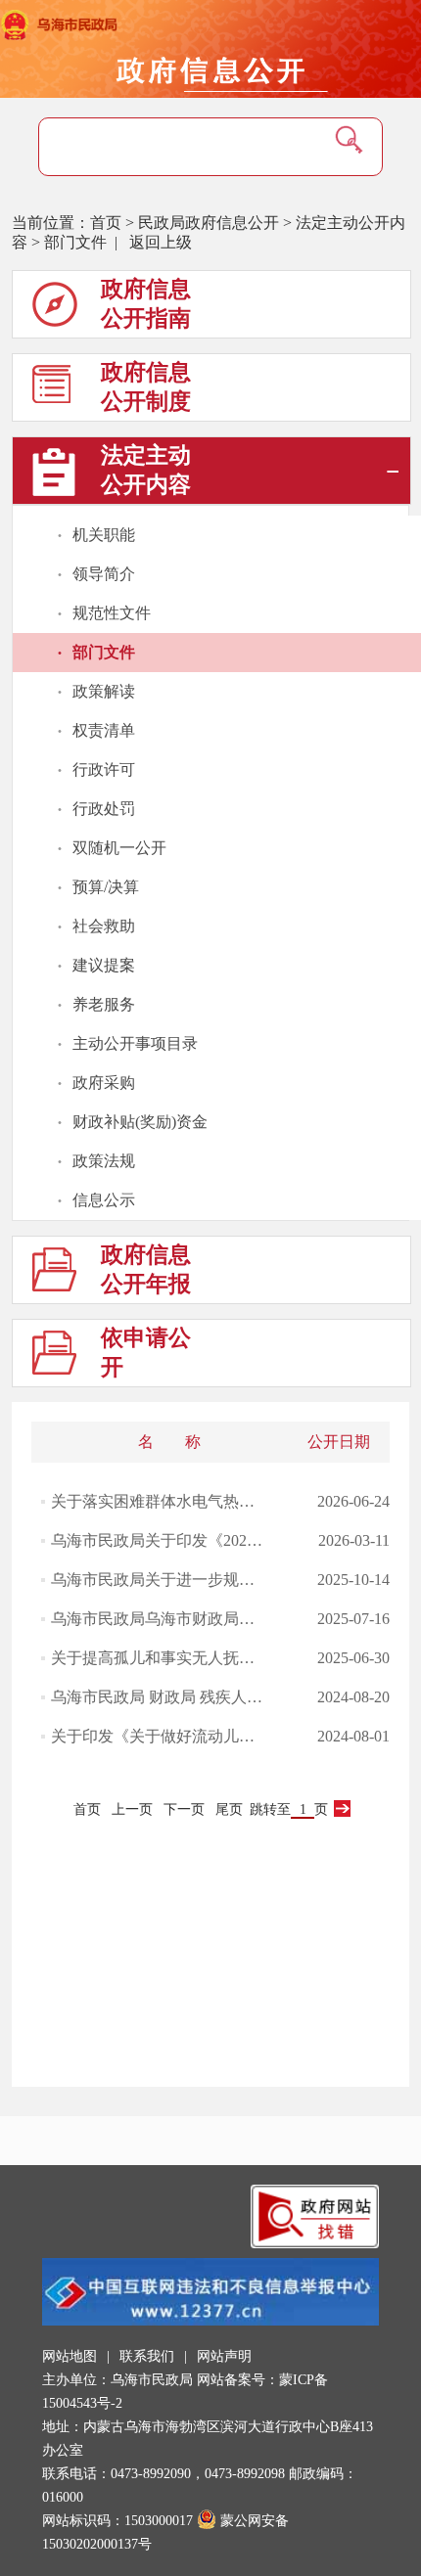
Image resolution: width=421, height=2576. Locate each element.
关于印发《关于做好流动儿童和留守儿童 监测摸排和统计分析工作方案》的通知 (159, 1736)
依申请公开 (146, 1353)
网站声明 (224, 2356)
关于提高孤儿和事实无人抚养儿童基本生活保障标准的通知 (159, 1658)
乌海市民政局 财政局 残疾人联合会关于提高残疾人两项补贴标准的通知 (159, 1697)
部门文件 (75, 242)
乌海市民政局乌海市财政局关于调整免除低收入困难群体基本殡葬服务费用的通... (159, 1619)
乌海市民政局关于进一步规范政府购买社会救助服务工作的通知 (159, 1580)
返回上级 (161, 242)
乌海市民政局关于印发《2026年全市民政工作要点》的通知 (159, 1540)
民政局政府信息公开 (209, 223)
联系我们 (147, 2356)
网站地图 (70, 2356)
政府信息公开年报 (146, 1269)
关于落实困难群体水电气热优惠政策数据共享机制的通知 (159, 1501)
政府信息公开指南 (146, 304)
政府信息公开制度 (146, 387)
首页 (106, 223)
